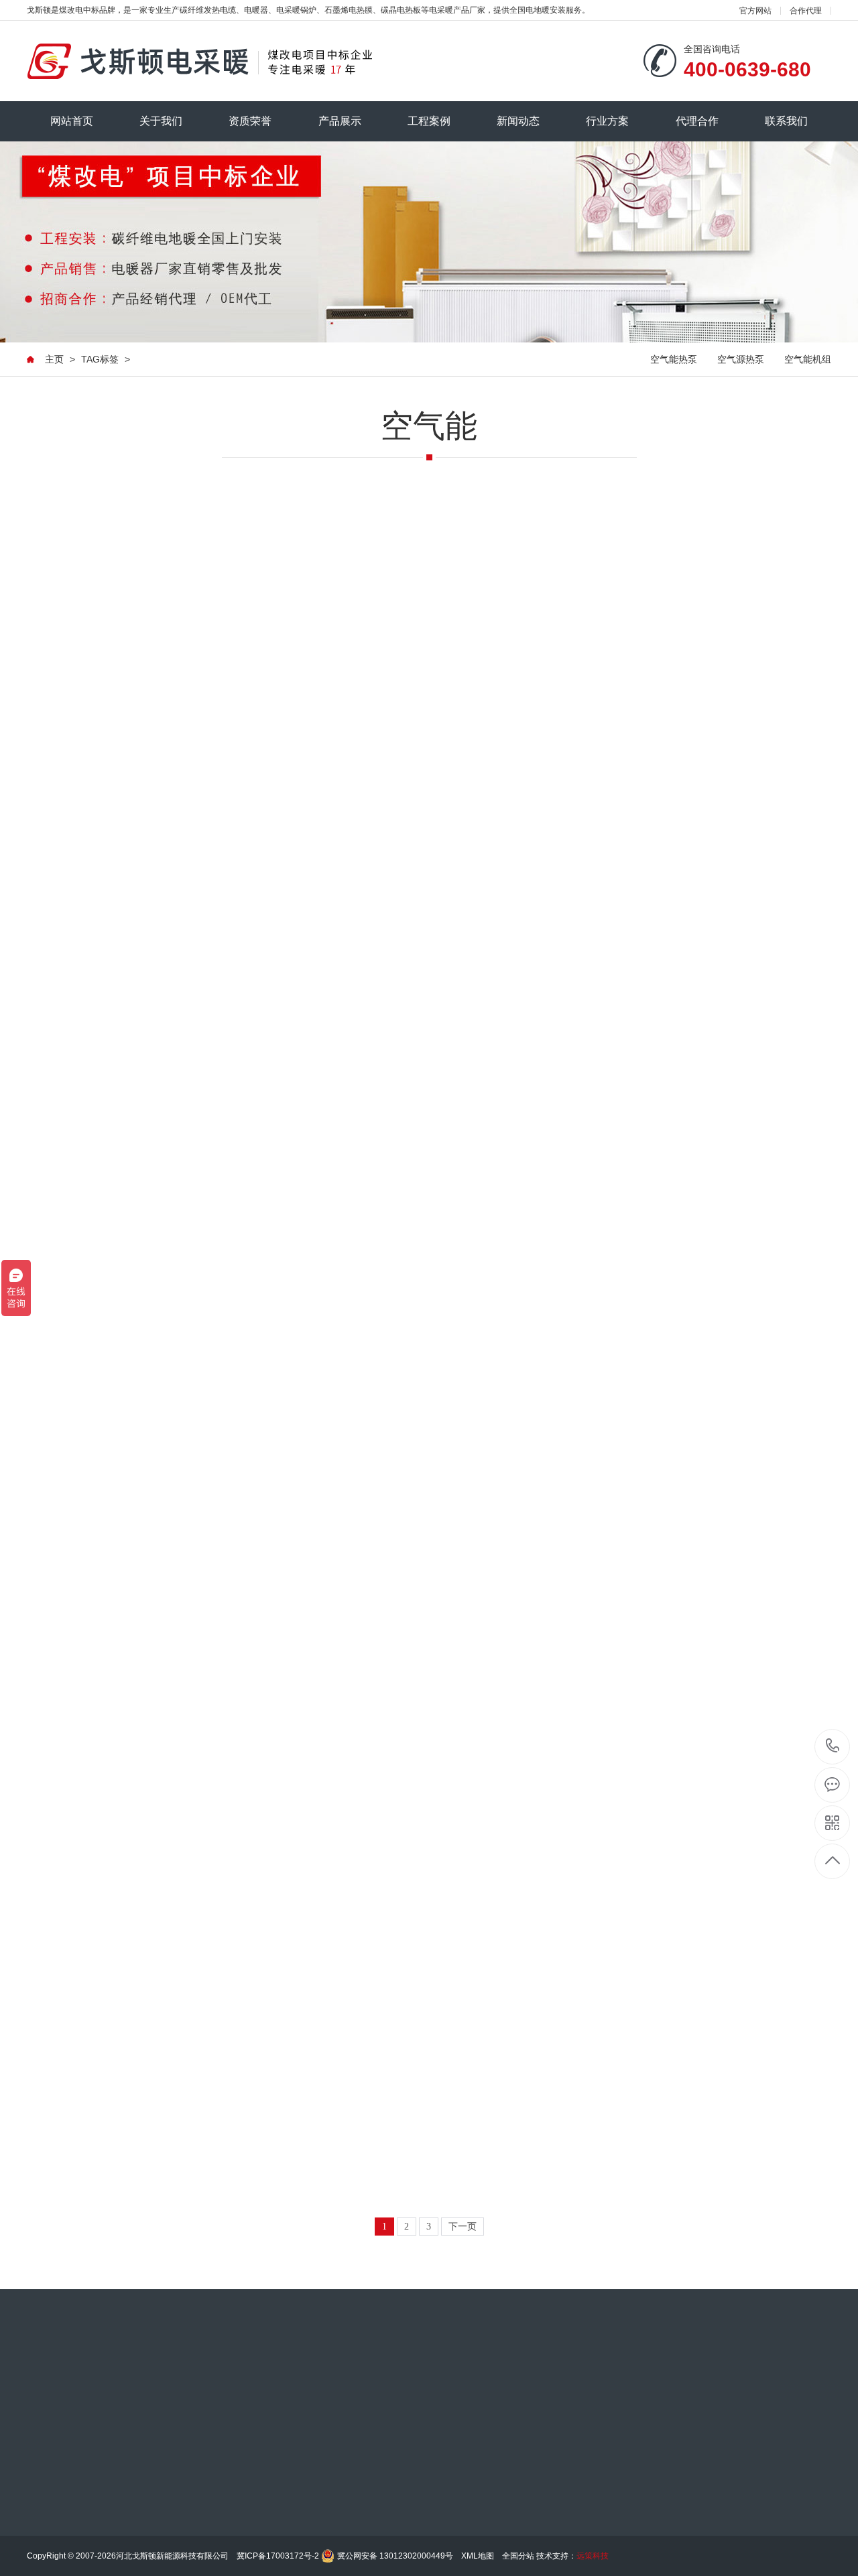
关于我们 (161, 121)
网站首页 (72, 121)
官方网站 (755, 11)
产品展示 (340, 121)
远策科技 (593, 2556)
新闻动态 (518, 121)
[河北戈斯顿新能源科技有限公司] (199, 61)
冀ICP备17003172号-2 (278, 2556)
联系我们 (786, 121)
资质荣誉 (250, 121)
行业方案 (607, 121)
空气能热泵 (674, 359)
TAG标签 (100, 359)
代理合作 (697, 121)
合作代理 (806, 11)
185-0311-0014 (833, 1747)
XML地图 (478, 2556)
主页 (54, 359)
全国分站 (518, 2556)
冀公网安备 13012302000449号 (395, 2556)
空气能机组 (808, 359)
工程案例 (429, 121)
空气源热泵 (741, 359)
